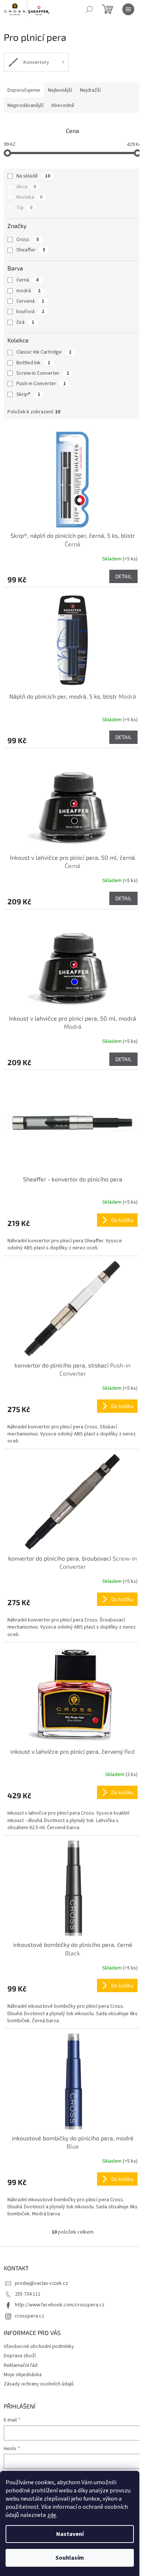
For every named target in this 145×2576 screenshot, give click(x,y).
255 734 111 (28, 2294)
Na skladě (33, 176)
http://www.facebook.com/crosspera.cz (60, 2305)
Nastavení (70, 2534)
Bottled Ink (33, 363)
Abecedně (63, 105)
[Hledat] (89, 9)
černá (28, 280)
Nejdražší (90, 90)
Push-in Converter (41, 384)
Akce (26, 187)
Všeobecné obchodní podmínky (39, 2346)
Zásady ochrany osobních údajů (39, 2384)
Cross (28, 240)
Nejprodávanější (25, 105)
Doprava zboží (20, 2356)
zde (52, 2515)
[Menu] (128, 9)
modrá (28, 291)
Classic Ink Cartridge (44, 352)
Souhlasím (70, 2558)
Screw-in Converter (43, 373)
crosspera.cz (30, 2316)
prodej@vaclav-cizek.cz (41, 2283)
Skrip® (28, 394)
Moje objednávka (23, 2375)
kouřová (30, 312)
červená (30, 301)
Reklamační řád (21, 2365)
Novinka (29, 197)
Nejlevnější (60, 90)
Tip (24, 208)
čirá (25, 322)
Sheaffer (31, 250)
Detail (123, 576)
